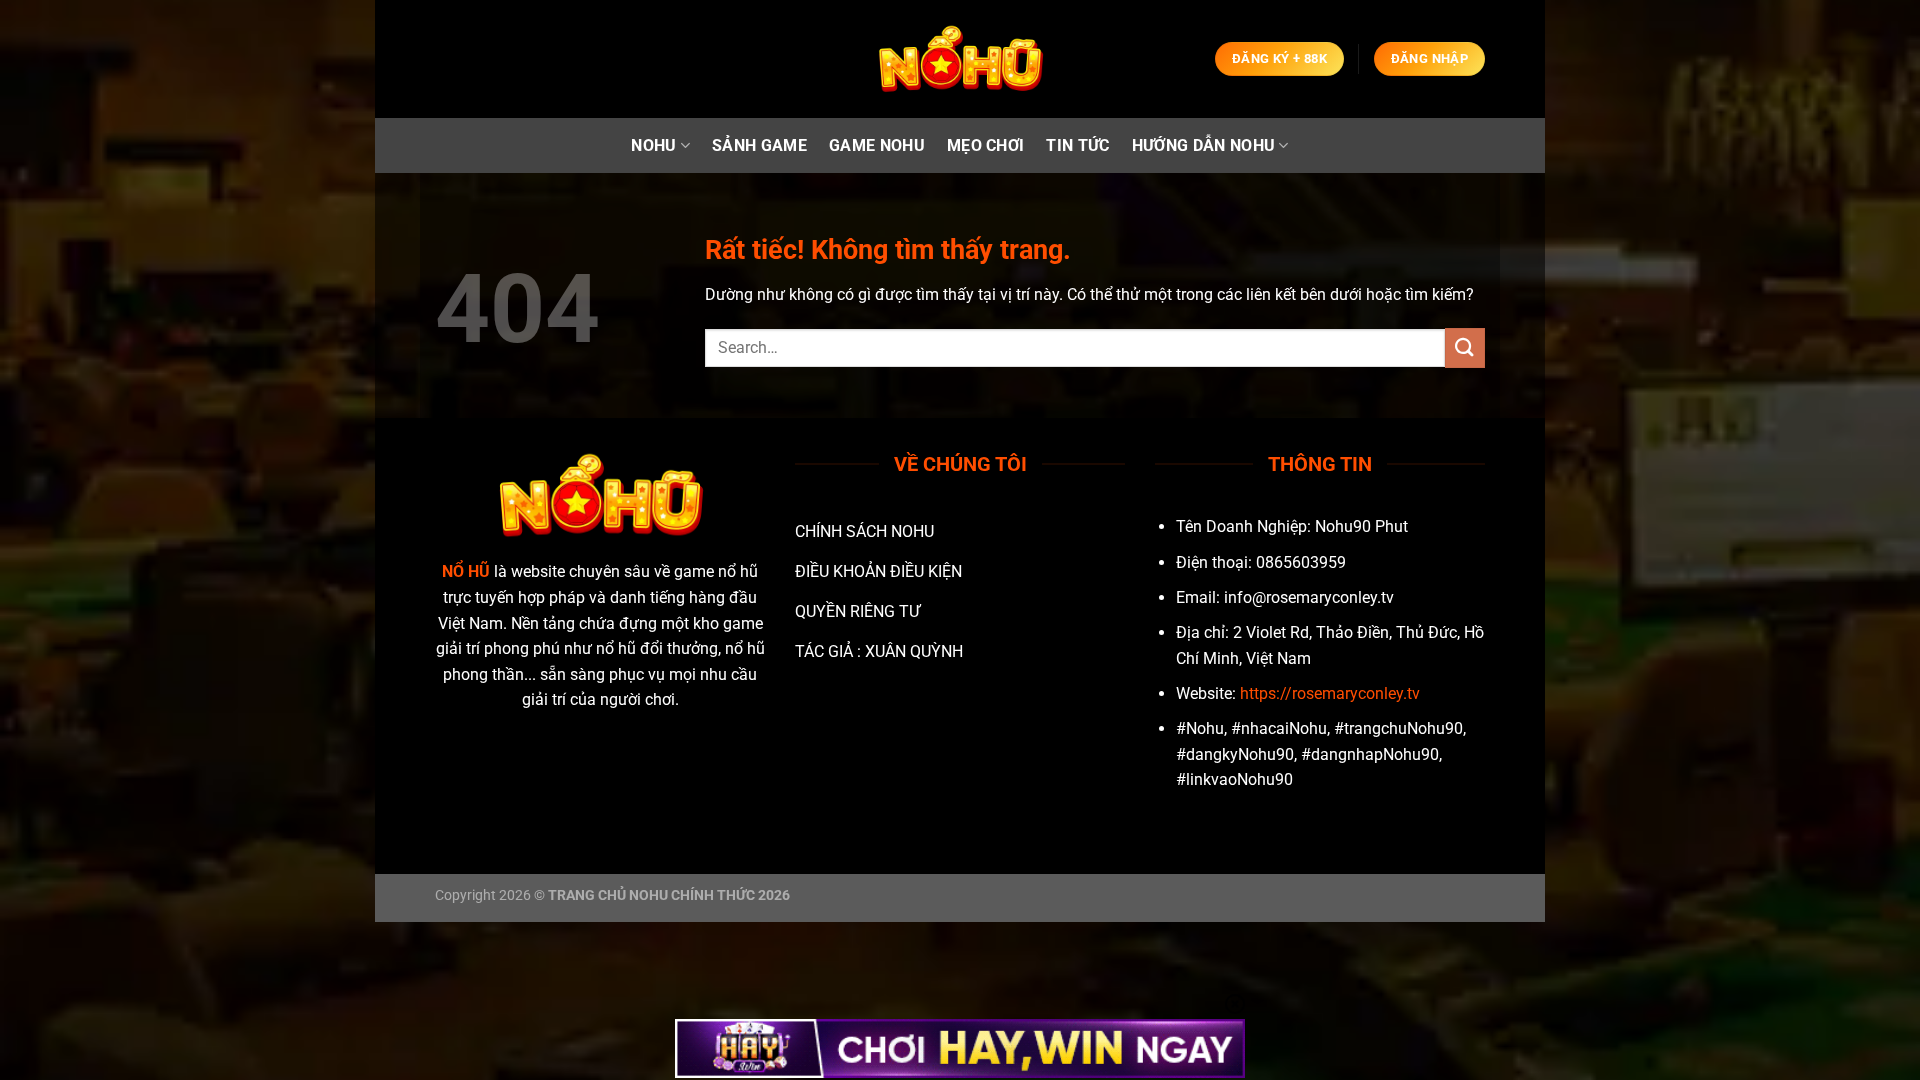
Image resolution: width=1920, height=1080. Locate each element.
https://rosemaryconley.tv (1330, 693)
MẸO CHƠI (986, 145)
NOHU (653, 145)
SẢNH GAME (759, 145)
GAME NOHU (877, 145)
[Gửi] (1465, 347)
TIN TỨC (1077, 145)
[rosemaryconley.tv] (960, 59)
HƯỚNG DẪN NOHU (1203, 145)
